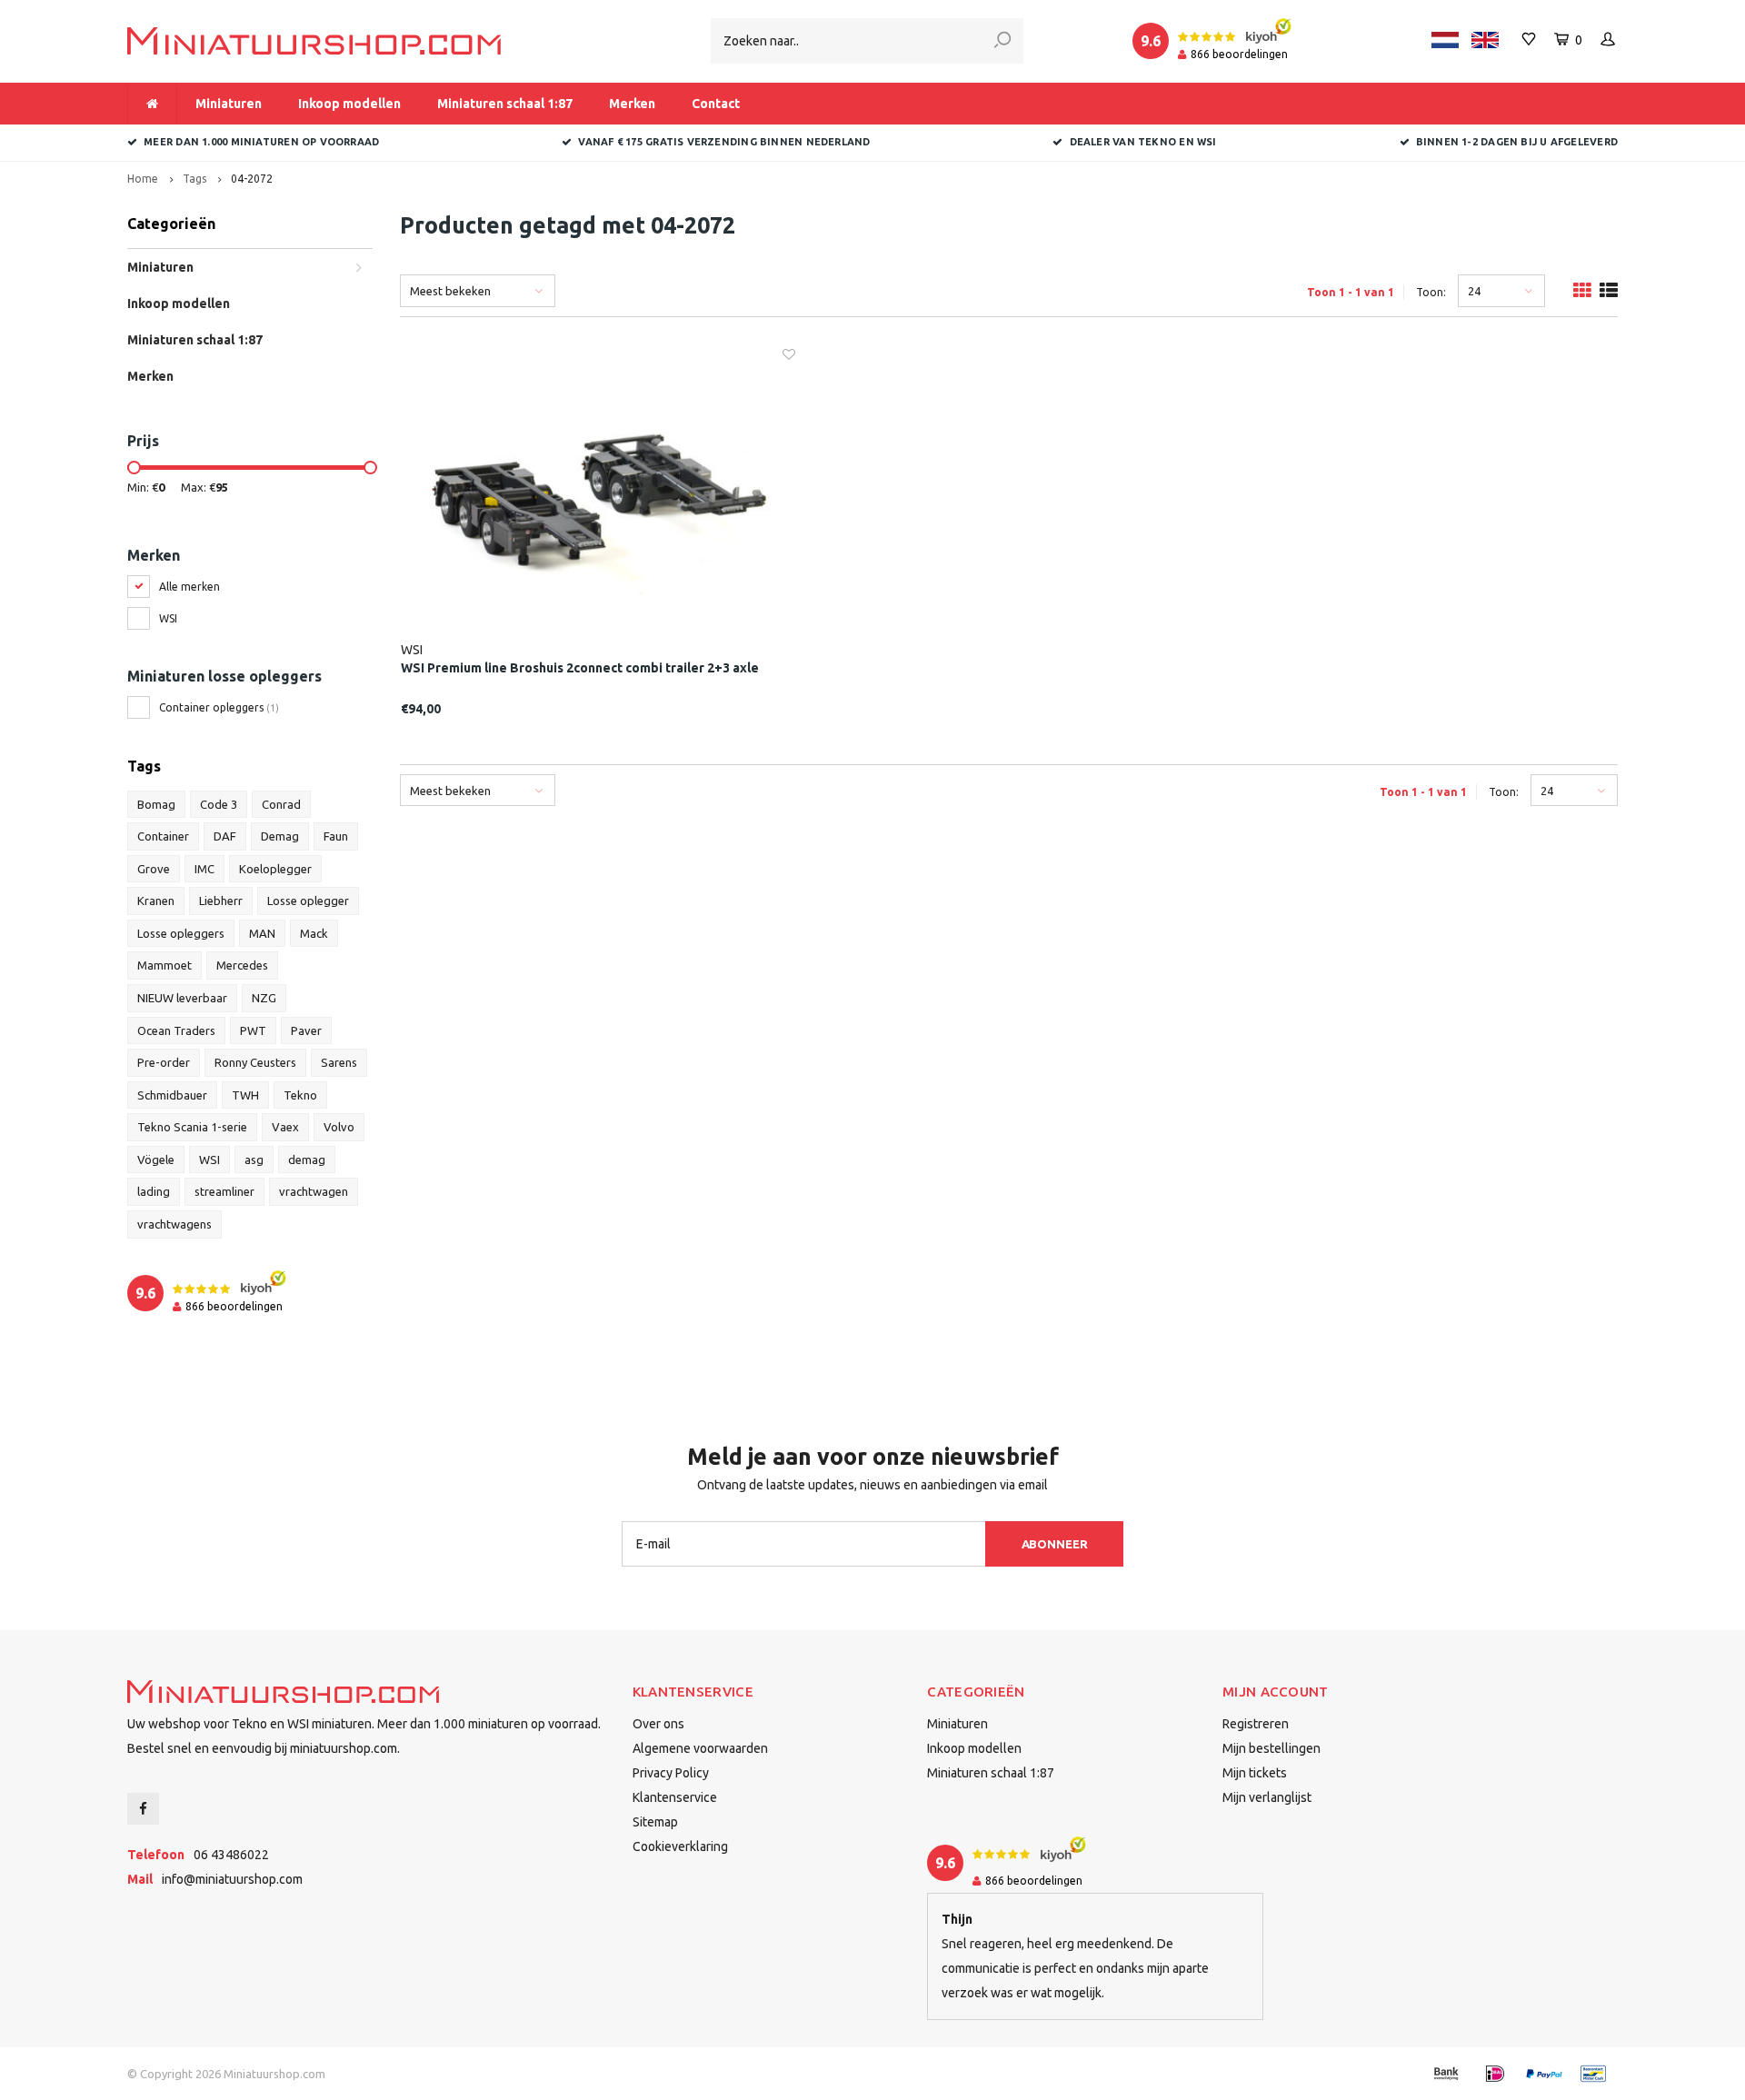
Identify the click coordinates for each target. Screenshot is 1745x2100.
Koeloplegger (275, 869)
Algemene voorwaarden (700, 1748)
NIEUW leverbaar (182, 998)
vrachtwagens (174, 1224)
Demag (280, 836)
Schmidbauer (172, 1095)
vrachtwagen (314, 1191)
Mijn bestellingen (1271, 1748)
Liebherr (221, 901)
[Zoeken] (1002, 41)
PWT (253, 1030)
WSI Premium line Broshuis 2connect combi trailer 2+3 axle (580, 668)
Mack (314, 933)
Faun (336, 836)
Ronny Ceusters (255, 1062)
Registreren (1256, 1724)
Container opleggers (219, 707)
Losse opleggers (181, 933)
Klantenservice (675, 1797)
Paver (306, 1030)
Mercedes (242, 965)
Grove (154, 869)
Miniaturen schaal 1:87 (505, 104)
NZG (264, 998)
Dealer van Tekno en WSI (1143, 142)
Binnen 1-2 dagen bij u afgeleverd (1517, 142)
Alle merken (189, 587)
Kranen (156, 901)
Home (143, 179)
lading (154, 1191)
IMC (204, 869)
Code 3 (219, 804)
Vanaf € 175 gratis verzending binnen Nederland (724, 142)
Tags (194, 179)
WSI (168, 618)
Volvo (339, 1127)
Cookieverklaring (680, 1846)
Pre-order (164, 1062)
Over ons (658, 1724)
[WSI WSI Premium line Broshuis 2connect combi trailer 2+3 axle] (598, 493)
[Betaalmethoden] (1446, 2074)
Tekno (300, 1095)
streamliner (224, 1191)
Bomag (156, 804)
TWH (245, 1095)
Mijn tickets (1255, 1773)
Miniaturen (229, 104)
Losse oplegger (308, 901)
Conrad (281, 804)
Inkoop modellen (349, 104)
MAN (262, 933)
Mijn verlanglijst (1267, 1797)
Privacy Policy (671, 1773)
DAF (225, 836)
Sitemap (655, 1822)
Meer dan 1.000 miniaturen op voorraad (261, 142)
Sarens (339, 1062)
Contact (716, 104)
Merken (632, 104)
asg (254, 1159)
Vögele (156, 1159)
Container (163, 836)
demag (307, 1159)
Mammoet (165, 965)
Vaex (285, 1127)
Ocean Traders (176, 1030)
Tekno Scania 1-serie (192, 1127)
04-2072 (252, 179)
